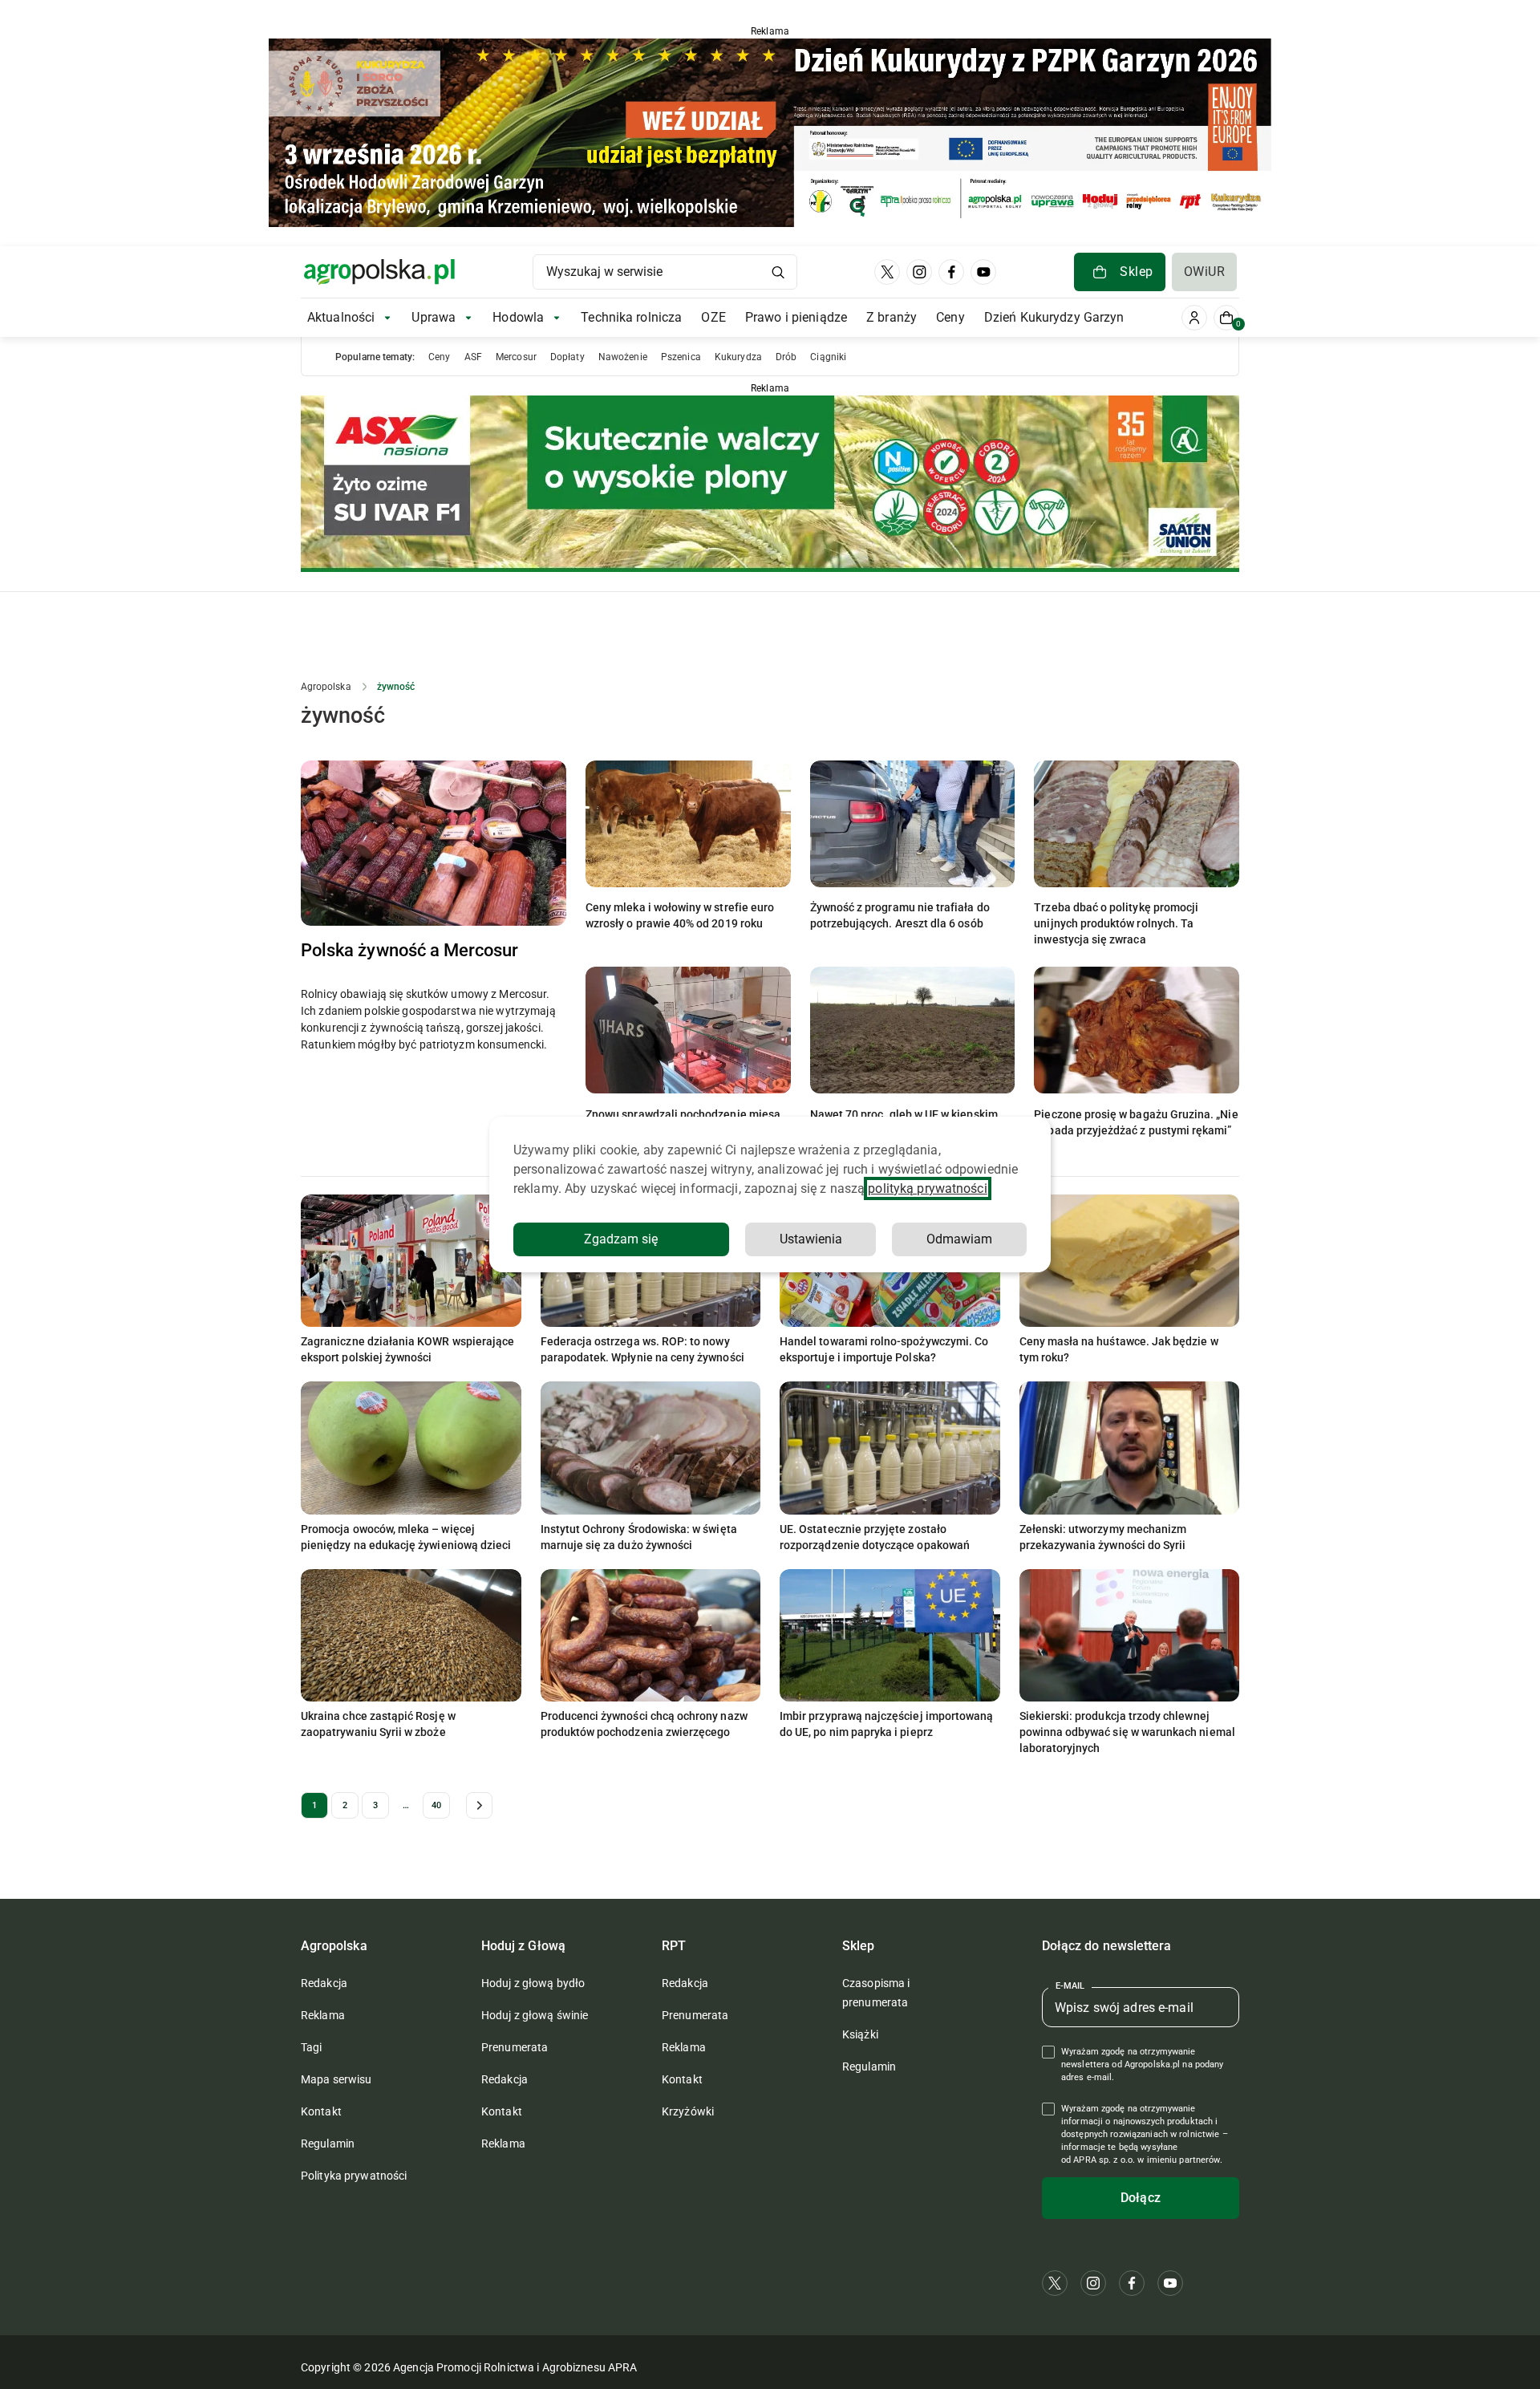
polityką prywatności (927, 1188)
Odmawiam (959, 1239)
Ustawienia (811, 1239)
